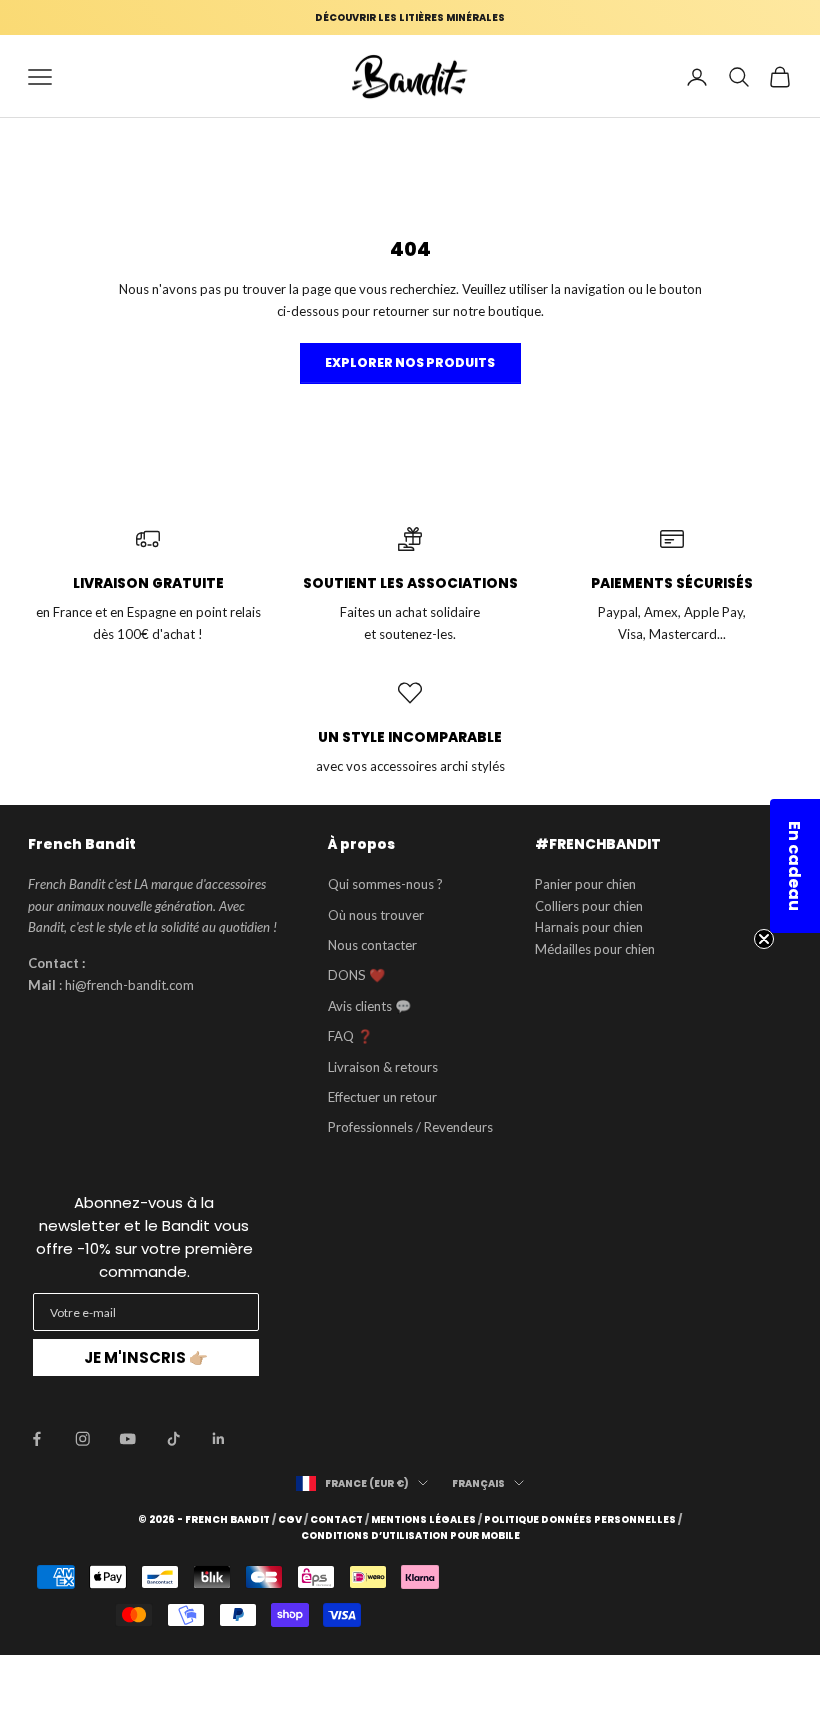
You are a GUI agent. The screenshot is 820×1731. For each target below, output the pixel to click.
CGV (290, 1520)
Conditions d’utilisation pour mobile (410, 1536)
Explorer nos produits (410, 362)
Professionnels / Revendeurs (410, 1127)
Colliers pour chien (589, 906)
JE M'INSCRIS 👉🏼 (146, 1357)
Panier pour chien (585, 884)
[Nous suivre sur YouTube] (128, 1439)
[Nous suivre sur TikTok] (174, 1439)
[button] (795, 866)
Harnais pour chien (589, 927)
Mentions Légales (423, 1520)
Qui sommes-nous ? (385, 884)
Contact (336, 1520)
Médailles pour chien (595, 949)
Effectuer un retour (382, 1097)
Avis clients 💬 (369, 1006)
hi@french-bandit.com (129, 985)
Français (478, 1483)
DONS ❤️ (356, 975)
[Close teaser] (764, 939)
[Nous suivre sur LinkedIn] (219, 1439)
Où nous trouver (376, 915)
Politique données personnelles (580, 1520)
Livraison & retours (383, 1067)
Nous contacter (372, 945)
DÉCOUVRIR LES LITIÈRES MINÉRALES (410, 17)
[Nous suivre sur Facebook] (37, 1439)
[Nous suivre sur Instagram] (83, 1439)
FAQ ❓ (350, 1036)
